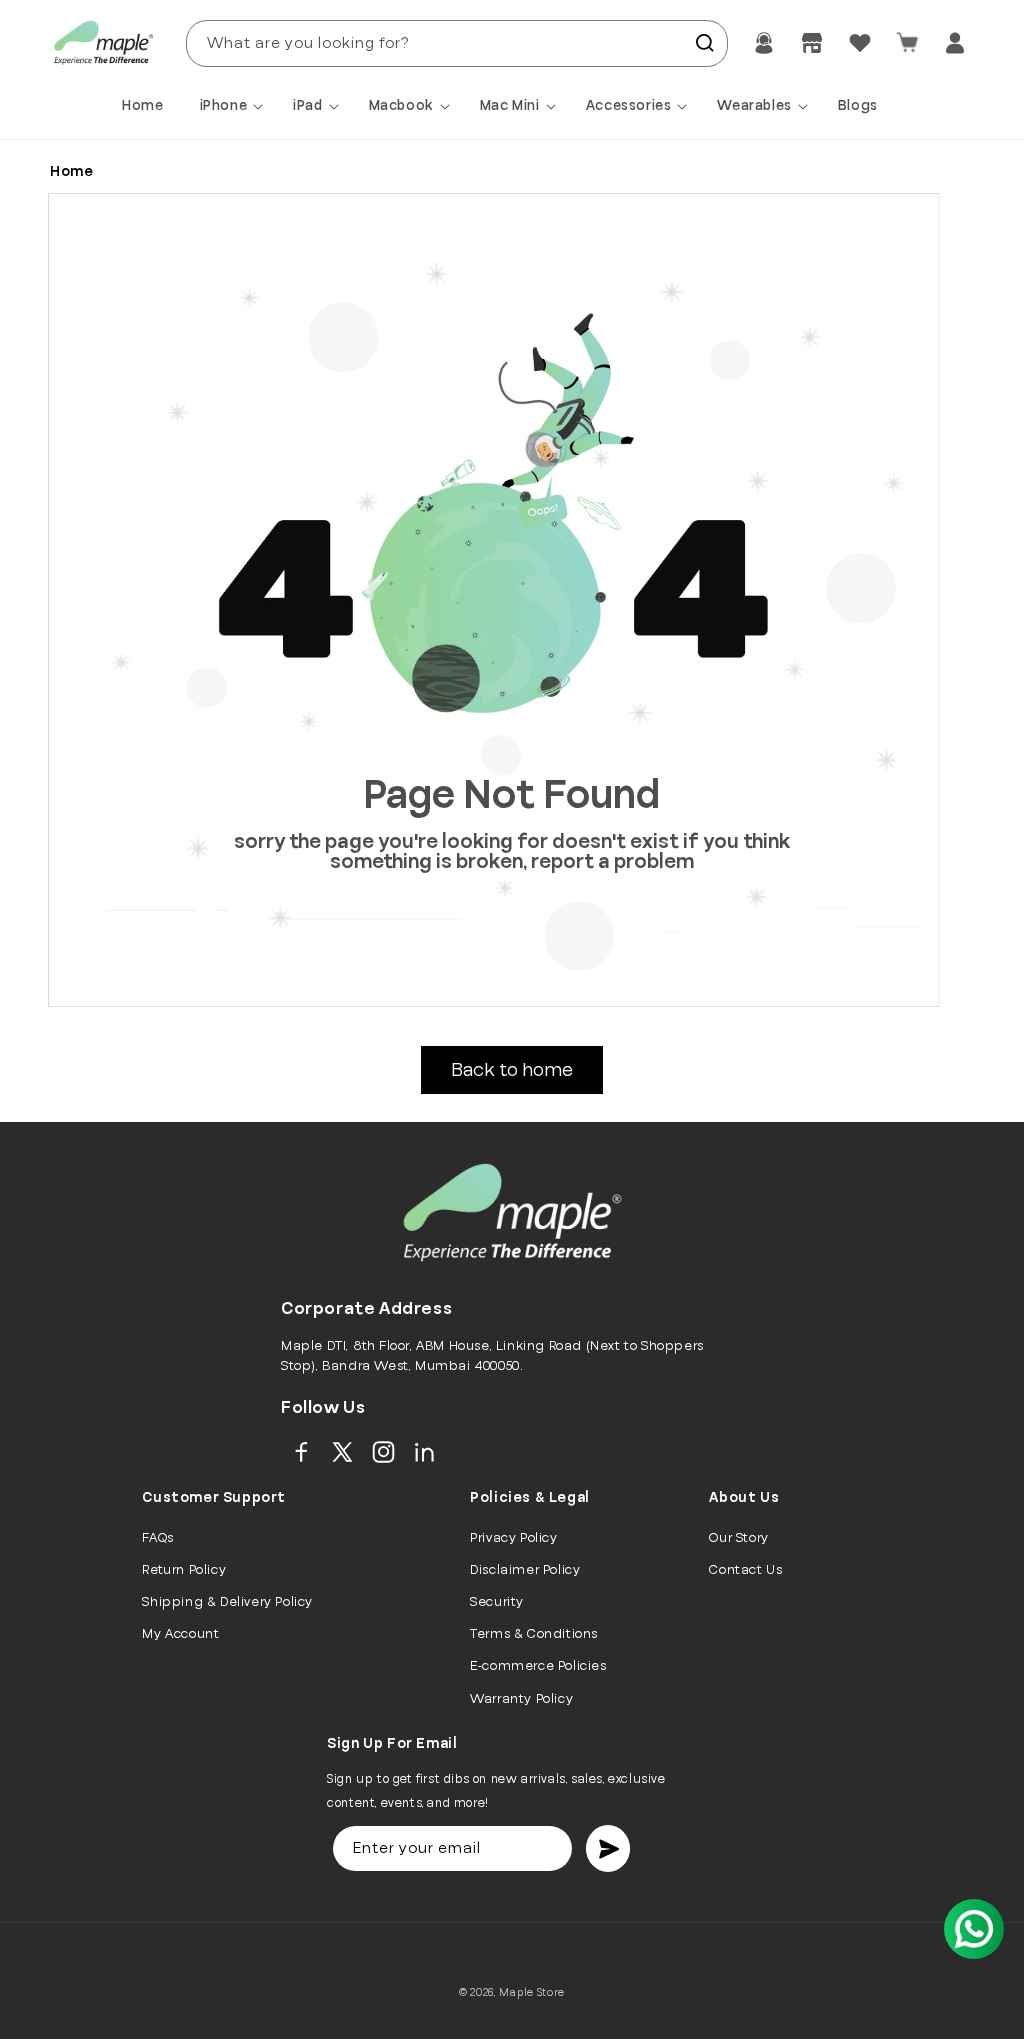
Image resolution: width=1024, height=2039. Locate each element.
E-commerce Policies (538, 1666)
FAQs (157, 1538)
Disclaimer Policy (525, 1570)
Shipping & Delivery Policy (227, 1602)
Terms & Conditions (534, 1634)
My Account (180, 1634)
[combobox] (457, 43)
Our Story (738, 1538)
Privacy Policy (513, 1538)
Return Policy (184, 1570)
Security (497, 1602)
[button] (235, 106)
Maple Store (532, 1992)
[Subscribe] (608, 1848)
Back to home (512, 1070)
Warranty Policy (521, 1699)
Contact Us (745, 1570)
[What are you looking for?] (705, 43)
